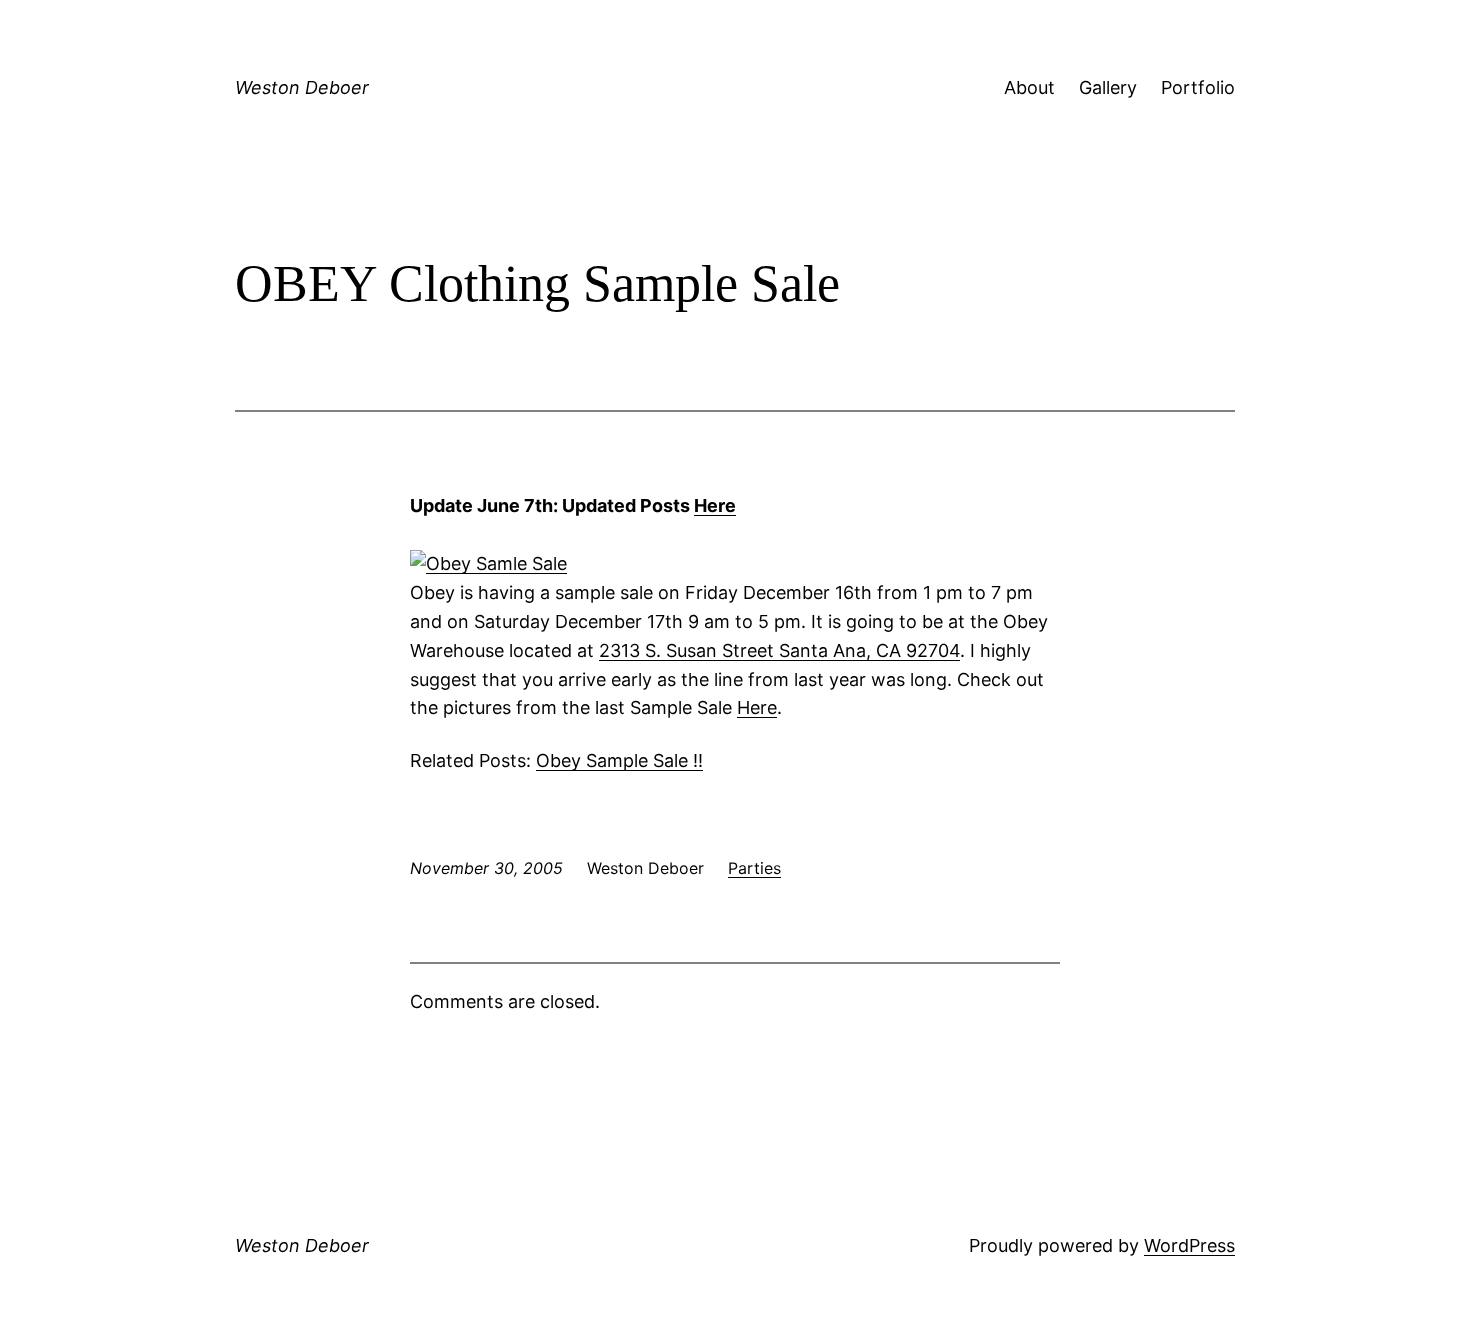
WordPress (1189, 1245)
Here (715, 505)
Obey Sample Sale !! (619, 760)
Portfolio (1198, 87)
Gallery (1108, 87)
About (1029, 87)
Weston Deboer (302, 87)
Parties (754, 868)
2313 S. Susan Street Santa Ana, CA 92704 (779, 650)
